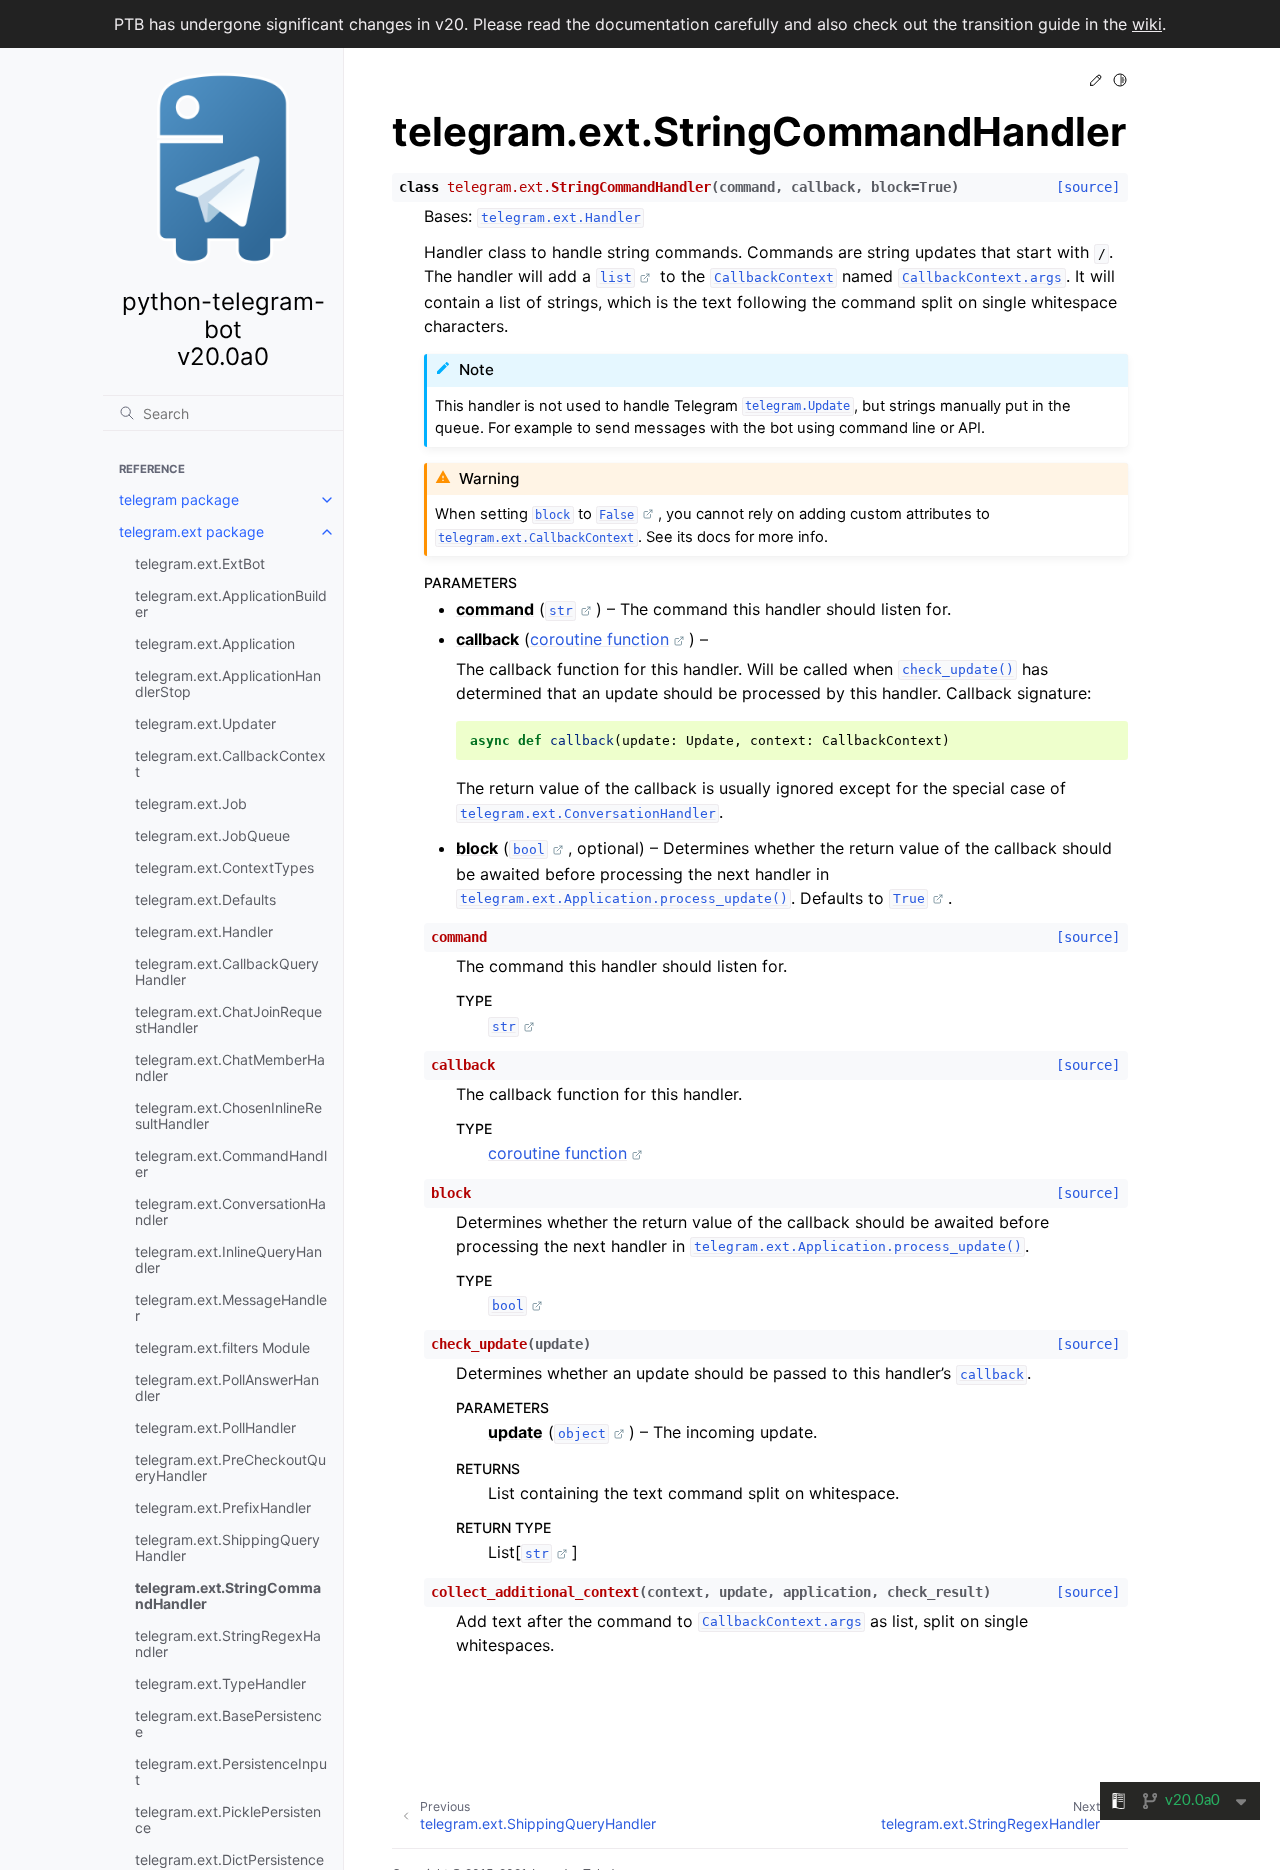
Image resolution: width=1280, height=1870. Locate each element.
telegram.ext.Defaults (205, 899)
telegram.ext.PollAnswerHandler (227, 1387)
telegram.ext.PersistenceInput (231, 1771)
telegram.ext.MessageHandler (231, 1307)
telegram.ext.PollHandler (215, 1427)
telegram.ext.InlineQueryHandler (228, 1259)
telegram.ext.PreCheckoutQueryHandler (230, 1467)
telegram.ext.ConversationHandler (230, 1211)
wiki (1147, 24)
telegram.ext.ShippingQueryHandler (227, 1547)
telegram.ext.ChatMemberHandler (230, 1067)
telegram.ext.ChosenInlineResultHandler (228, 1115)
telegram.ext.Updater (205, 723)
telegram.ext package (191, 531)
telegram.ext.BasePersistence (228, 1723)
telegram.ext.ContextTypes (224, 867)
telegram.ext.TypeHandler (220, 1683)
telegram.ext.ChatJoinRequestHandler (228, 1019)
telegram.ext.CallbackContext (230, 763)
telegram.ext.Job (191, 803)
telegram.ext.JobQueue (212, 835)
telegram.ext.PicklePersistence (228, 1819)
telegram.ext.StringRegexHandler (228, 1643)
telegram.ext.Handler (204, 931)
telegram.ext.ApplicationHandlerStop (228, 683)
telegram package (179, 499)
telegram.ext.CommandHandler (231, 1163)
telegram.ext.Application (215, 643)
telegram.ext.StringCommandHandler (228, 1595)
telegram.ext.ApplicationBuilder (231, 603)
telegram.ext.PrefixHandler (223, 1507)
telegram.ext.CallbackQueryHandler (227, 971)
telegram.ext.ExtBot (200, 563)
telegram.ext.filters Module (222, 1347)
